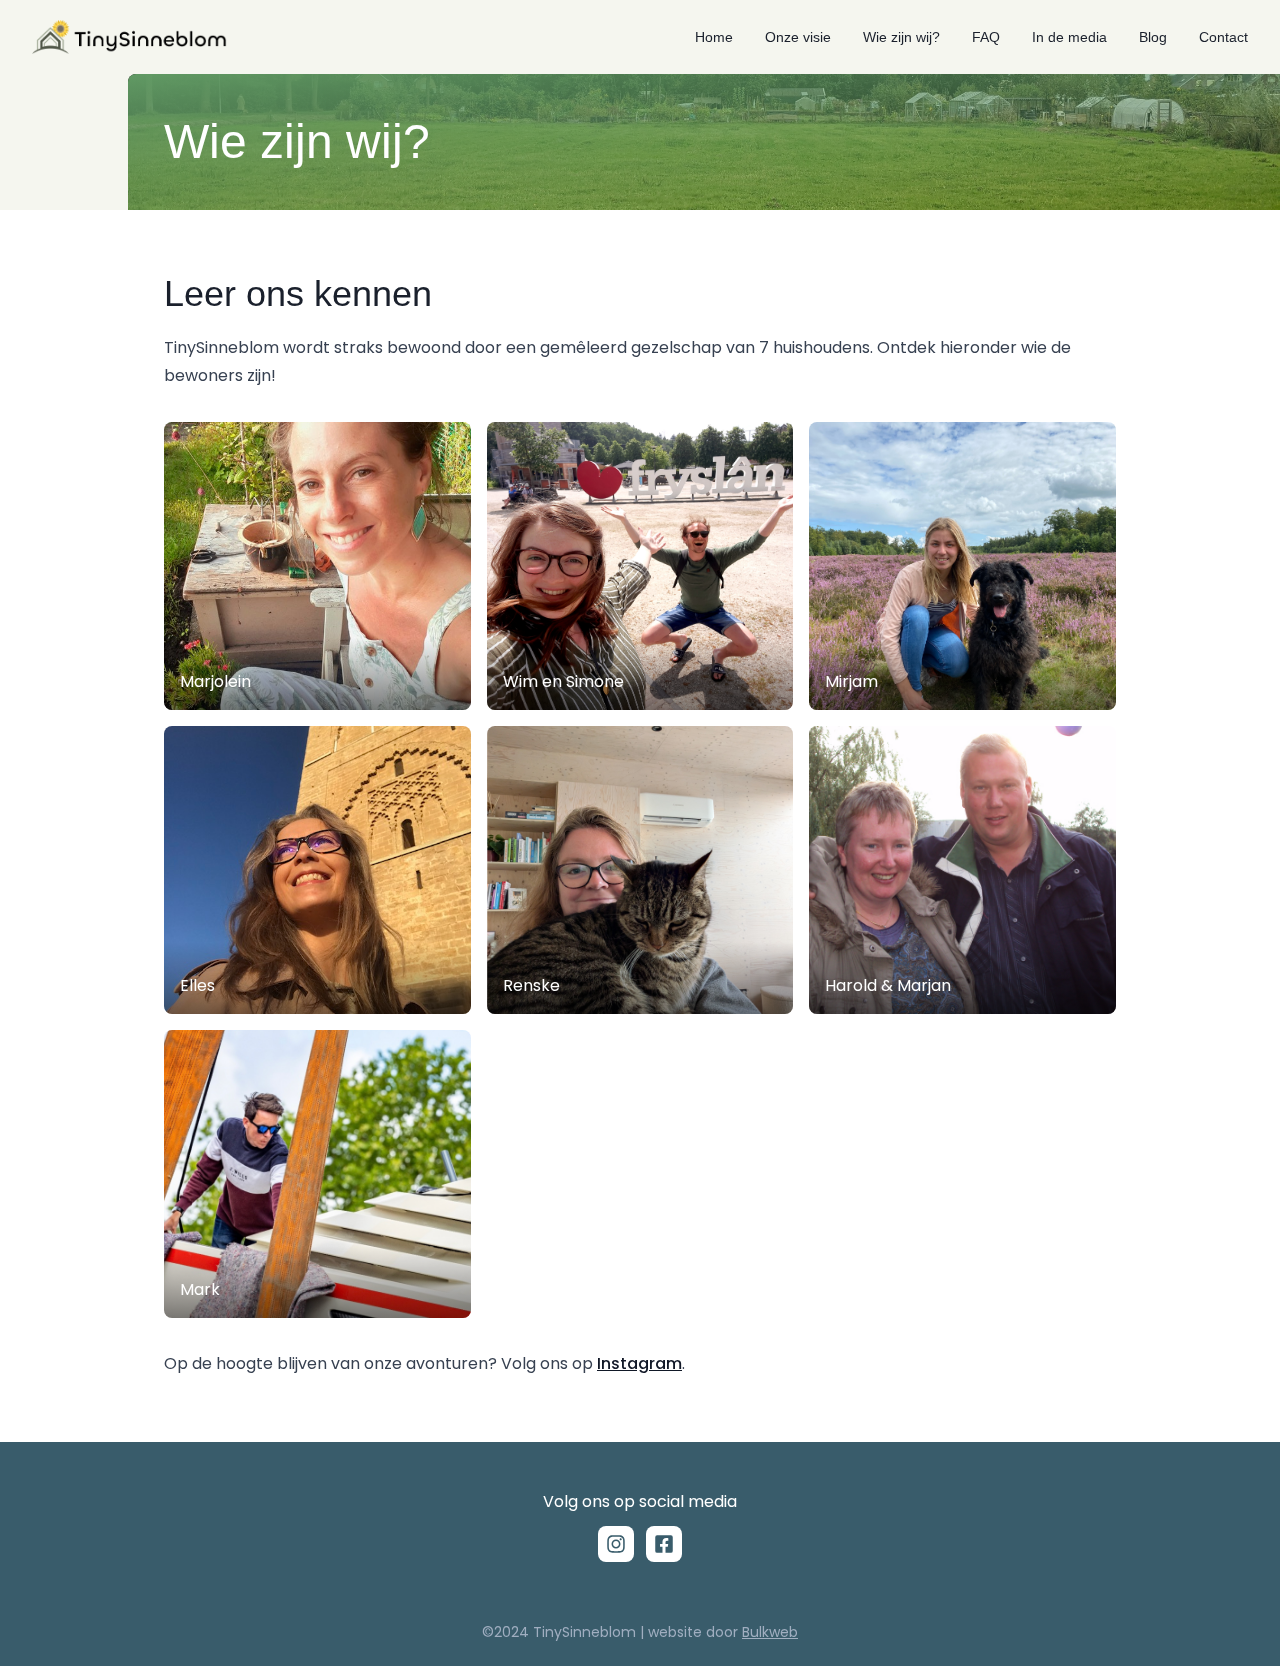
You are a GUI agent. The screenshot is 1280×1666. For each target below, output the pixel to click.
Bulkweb (770, 1632)
